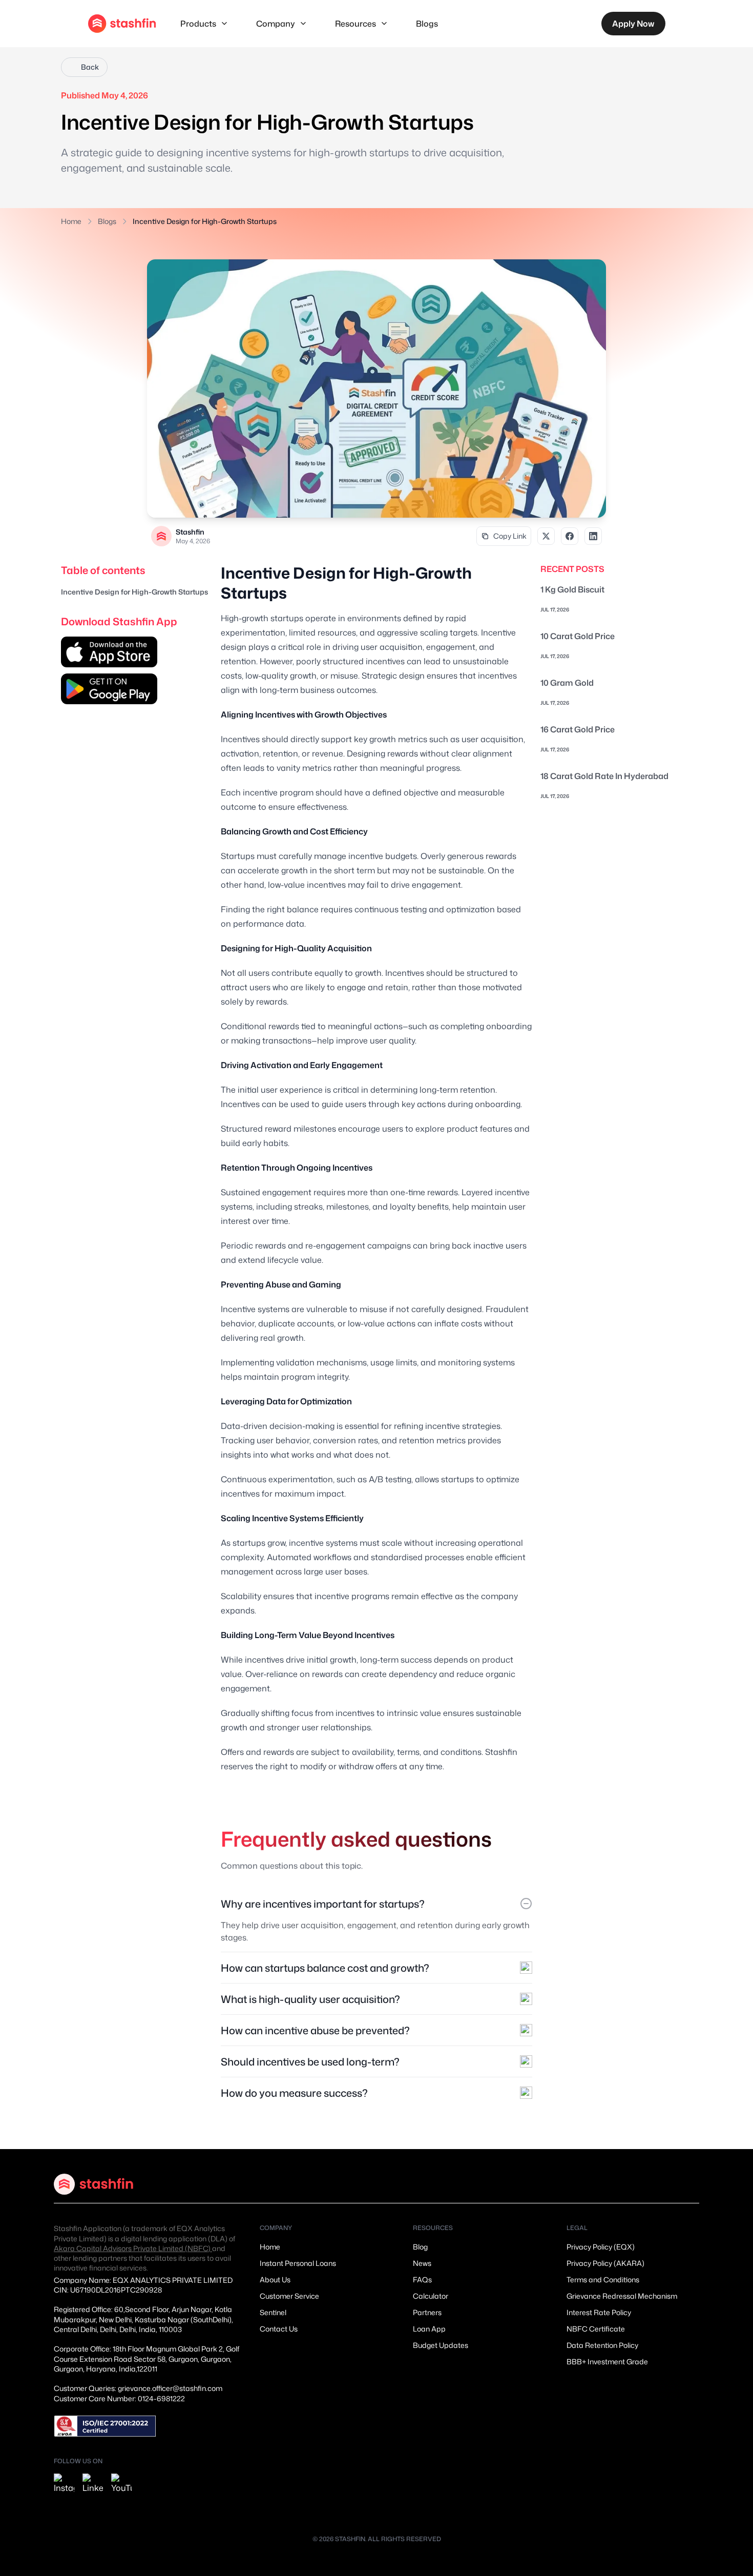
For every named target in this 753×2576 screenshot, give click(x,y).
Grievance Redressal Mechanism (622, 2296)
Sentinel (273, 2312)
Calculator (431, 2296)
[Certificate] (105, 2426)
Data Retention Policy (602, 2345)
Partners (427, 2312)
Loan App (429, 2329)
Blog (420, 2247)
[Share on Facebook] (570, 536)
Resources (355, 24)
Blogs (427, 24)
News (422, 2263)
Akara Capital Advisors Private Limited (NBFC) (133, 2248)
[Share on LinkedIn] (593, 536)
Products (198, 24)
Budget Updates (441, 2345)
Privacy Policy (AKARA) (605, 2263)
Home (71, 221)
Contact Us (279, 2329)
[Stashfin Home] (122, 24)
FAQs (422, 2279)
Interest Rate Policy (599, 2312)
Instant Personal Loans (298, 2263)
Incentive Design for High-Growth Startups (134, 592)
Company (276, 24)
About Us (275, 2279)
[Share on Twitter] (546, 536)
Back (90, 67)
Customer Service (289, 2296)
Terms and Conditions (603, 2279)
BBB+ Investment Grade (607, 2362)
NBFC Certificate (596, 2329)
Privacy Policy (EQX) (601, 2247)
